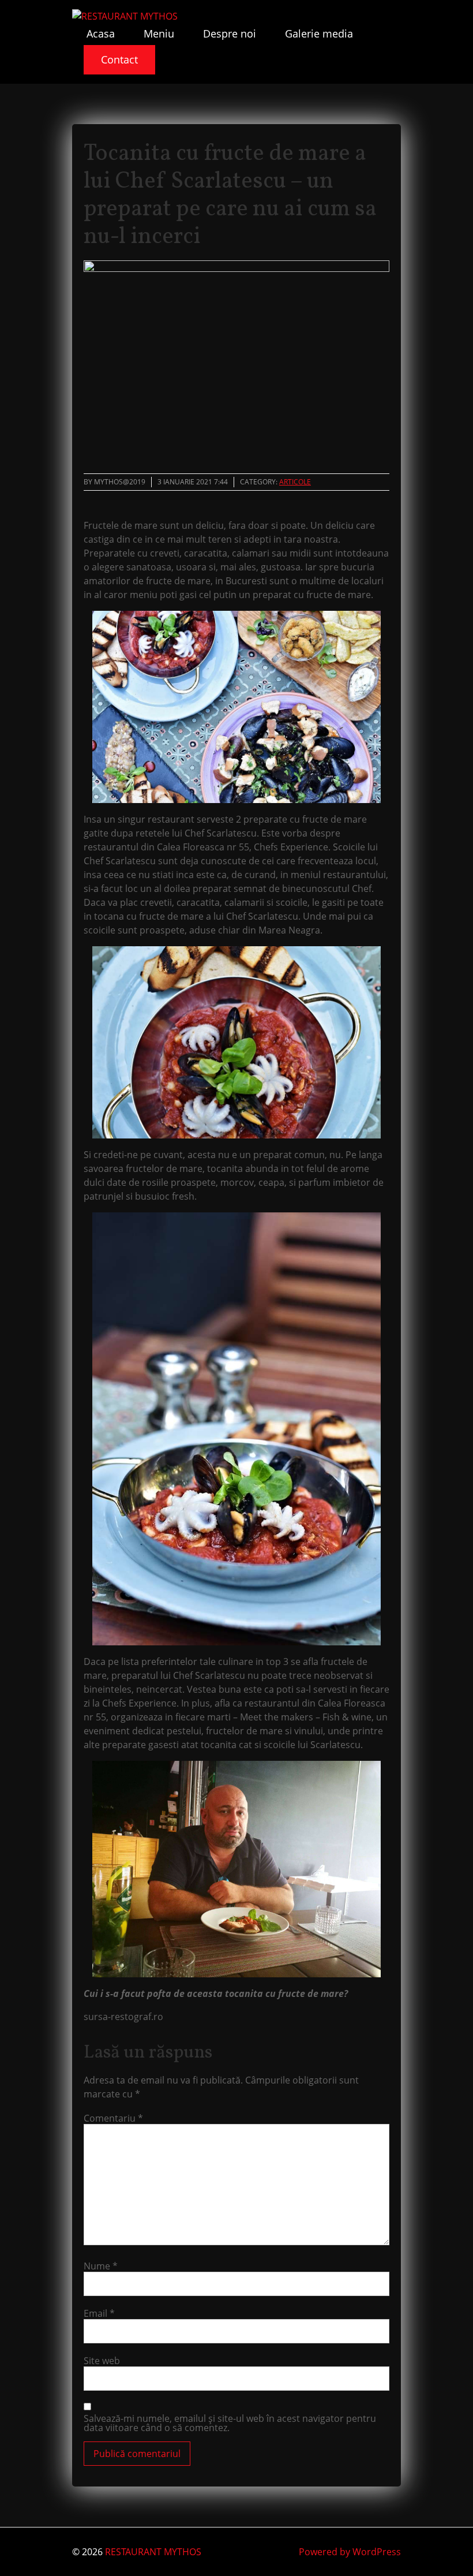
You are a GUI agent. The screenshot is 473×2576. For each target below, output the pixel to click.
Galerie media (319, 33)
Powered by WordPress (350, 2552)
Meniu (159, 33)
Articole (295, 482)
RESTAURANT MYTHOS (153, 2552)
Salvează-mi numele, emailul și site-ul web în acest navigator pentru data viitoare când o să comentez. (230, 2423)
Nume (101, 2266)
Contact (119, 59)
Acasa (101, 33)
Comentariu (113, 2118)
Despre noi (230, 33)
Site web (102, 2361)
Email (99, 2313)
